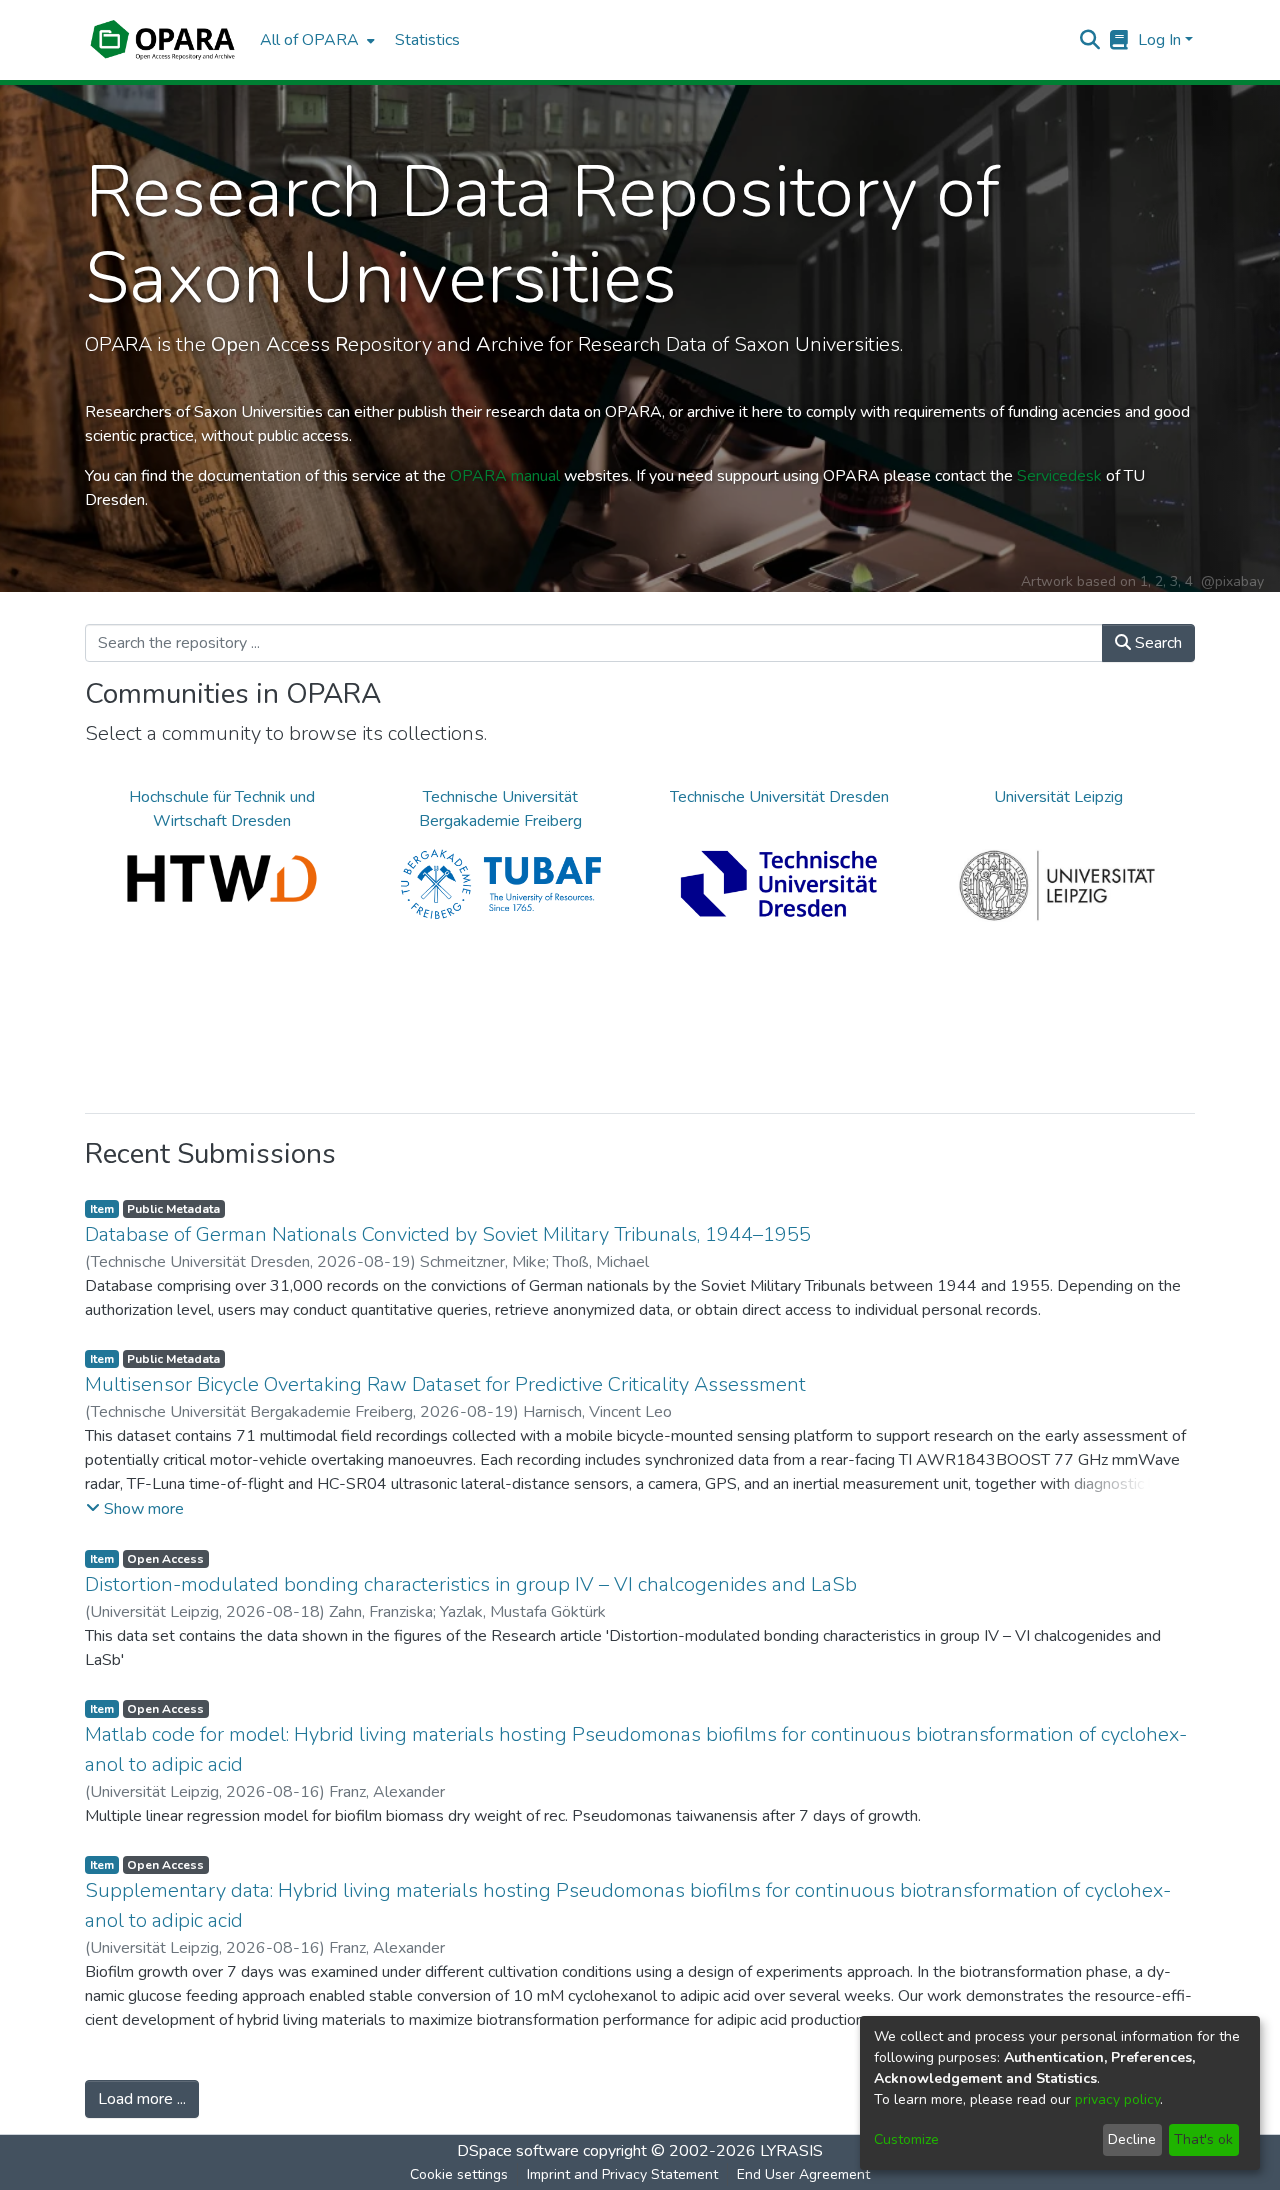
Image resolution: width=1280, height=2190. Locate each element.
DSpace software (518, 2151)
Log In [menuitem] (1159, 40)
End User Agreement (803, 2174)
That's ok (1203, 2139)
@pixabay (1232, 581)
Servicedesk (1059, 476)
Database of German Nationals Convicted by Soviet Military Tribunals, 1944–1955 (448, 1234)
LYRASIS (791, 2151)
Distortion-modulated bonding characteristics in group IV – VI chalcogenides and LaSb (471, 1584)
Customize (906, 2139)
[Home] (162, 40)
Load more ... (142, 2099)
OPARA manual (505, 476)
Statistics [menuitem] (427, 40)
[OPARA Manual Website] (1119, 40)
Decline (1132, 2139)
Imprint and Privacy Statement (622, 2174)
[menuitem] (315, 40)
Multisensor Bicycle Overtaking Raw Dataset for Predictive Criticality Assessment (445, 1384)
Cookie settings (459, 2174)
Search (1156, 643)
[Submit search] (1090, 40)
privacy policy (1117, 2099)
